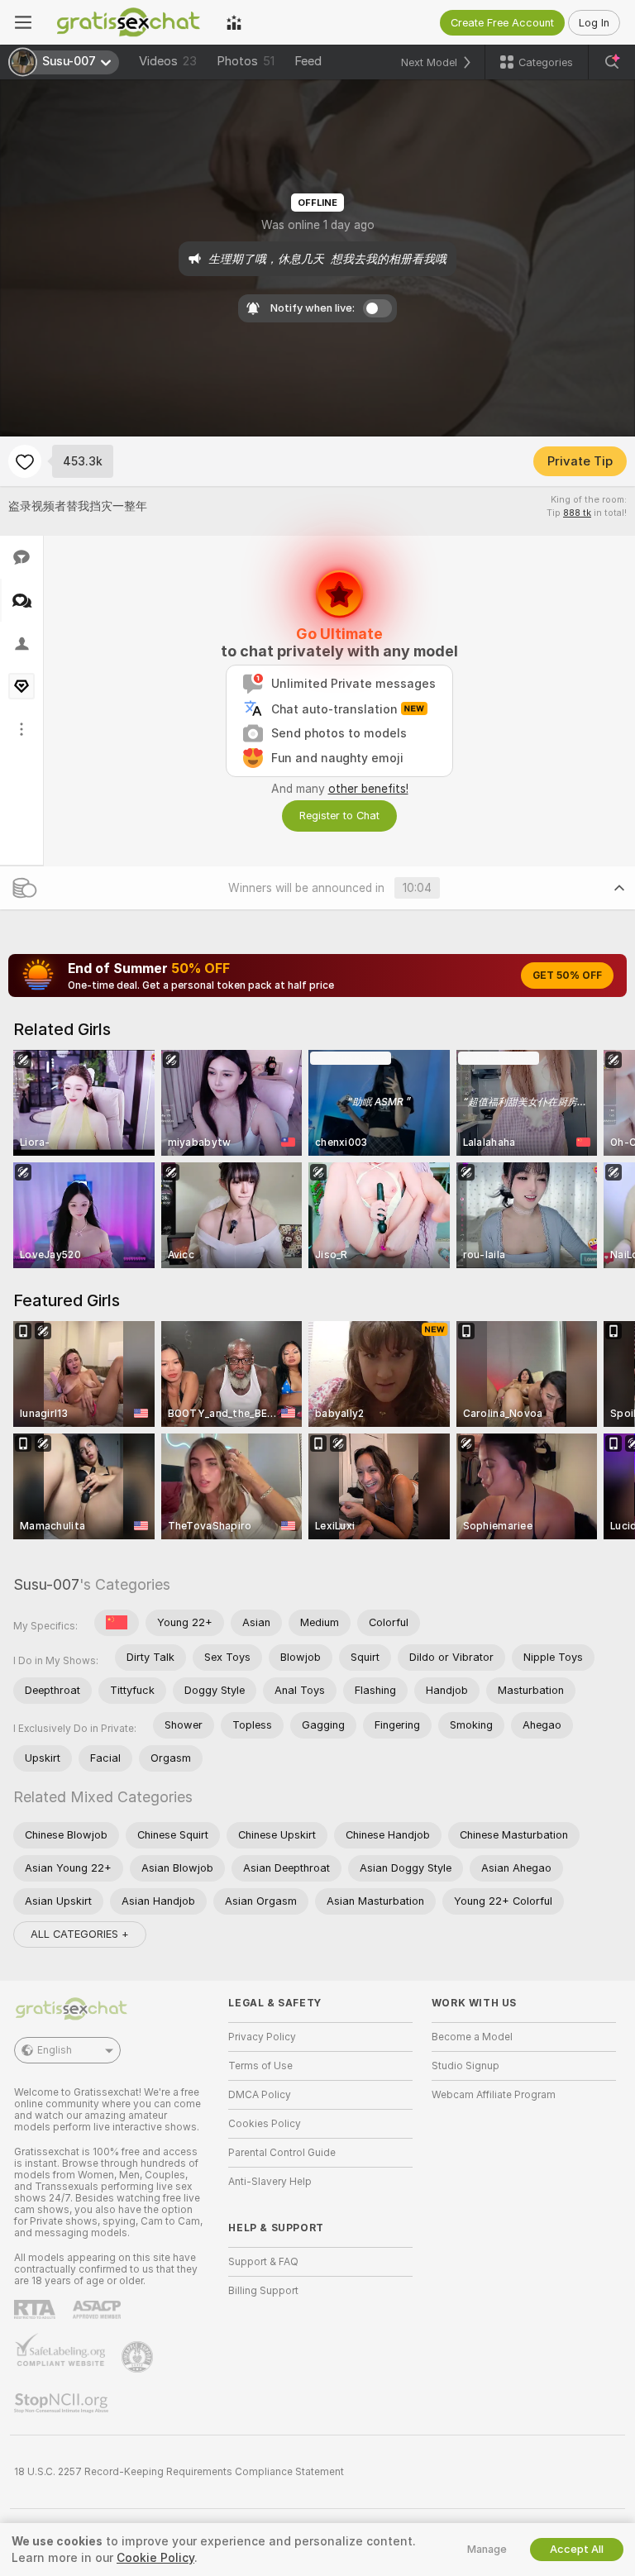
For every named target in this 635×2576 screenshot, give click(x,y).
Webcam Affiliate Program (494, 2095)
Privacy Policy (262, 2037)
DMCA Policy (260, 2095)
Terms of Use (260, 2066)
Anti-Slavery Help (270, 2182)
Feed (308, 61)
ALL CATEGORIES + (80, 1934)
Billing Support (263, 2291)
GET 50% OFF (567, 976)
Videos (168, 61)
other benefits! (368, 789)
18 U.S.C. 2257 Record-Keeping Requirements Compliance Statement (179, 2472)
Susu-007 (46, 1584)
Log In (594, 23)
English (55, 2050)
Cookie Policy (155, 2558)
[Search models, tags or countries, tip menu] (612, 62)
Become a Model (472, 2037)
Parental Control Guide (282, 2153)
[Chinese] (117, 1623)
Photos (246, 61)
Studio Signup (466, 2066)
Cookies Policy (265, 2124)
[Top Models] (234, 22)
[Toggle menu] (23, 22)
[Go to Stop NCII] (63, 2403)
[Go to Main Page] (129, 22)
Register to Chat (339, 816)
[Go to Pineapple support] (139, 2357)
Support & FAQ (263, 2262)
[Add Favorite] (25, 461)
